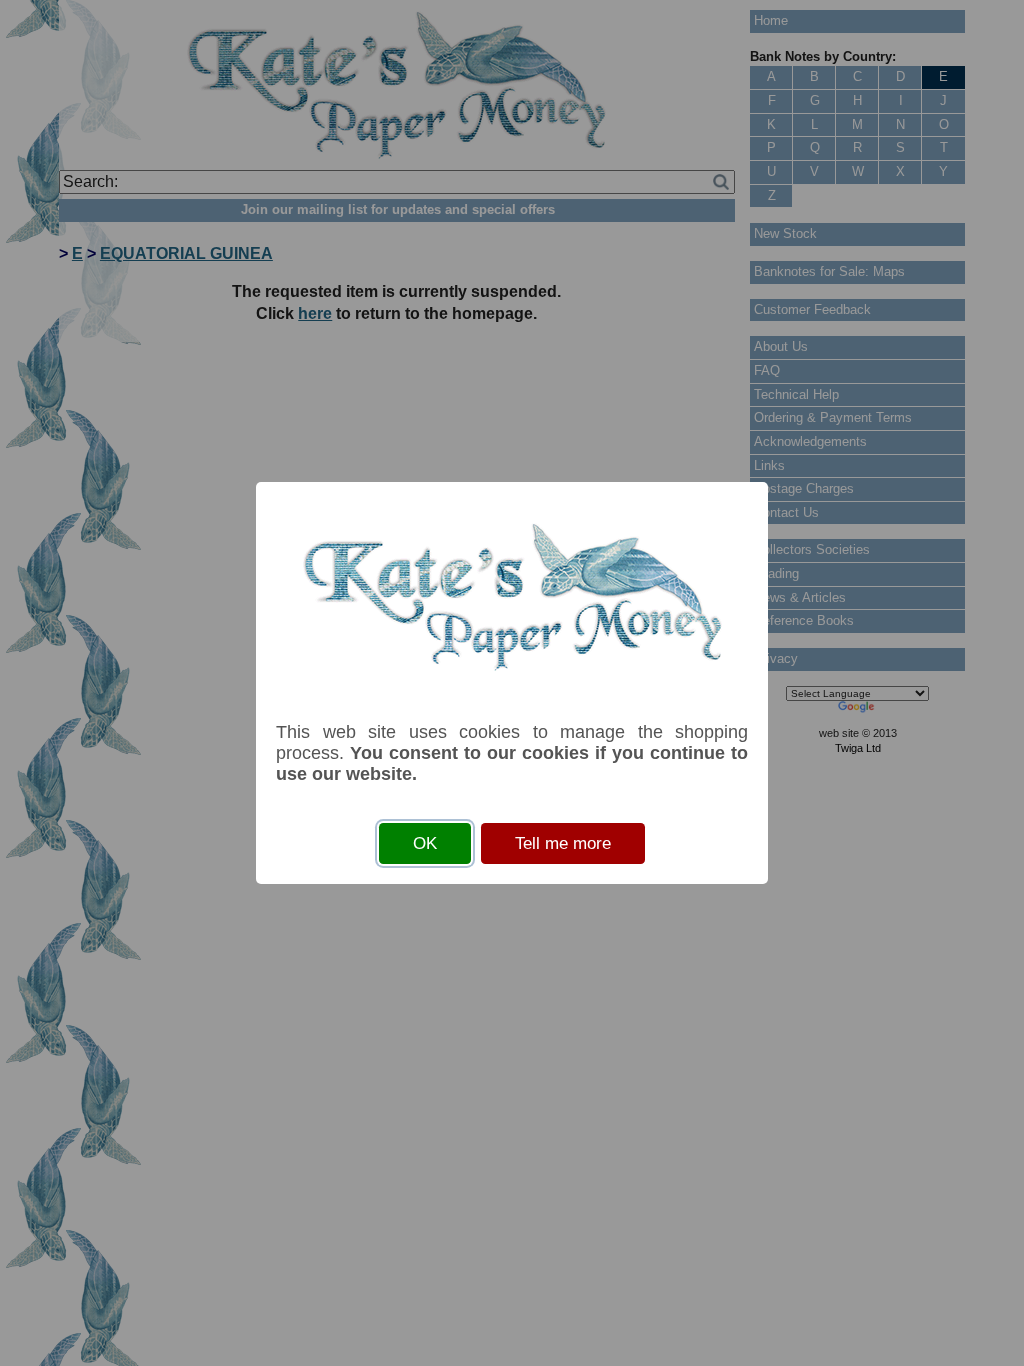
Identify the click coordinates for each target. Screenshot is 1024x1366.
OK (425, 843)
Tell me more (563, 843)
